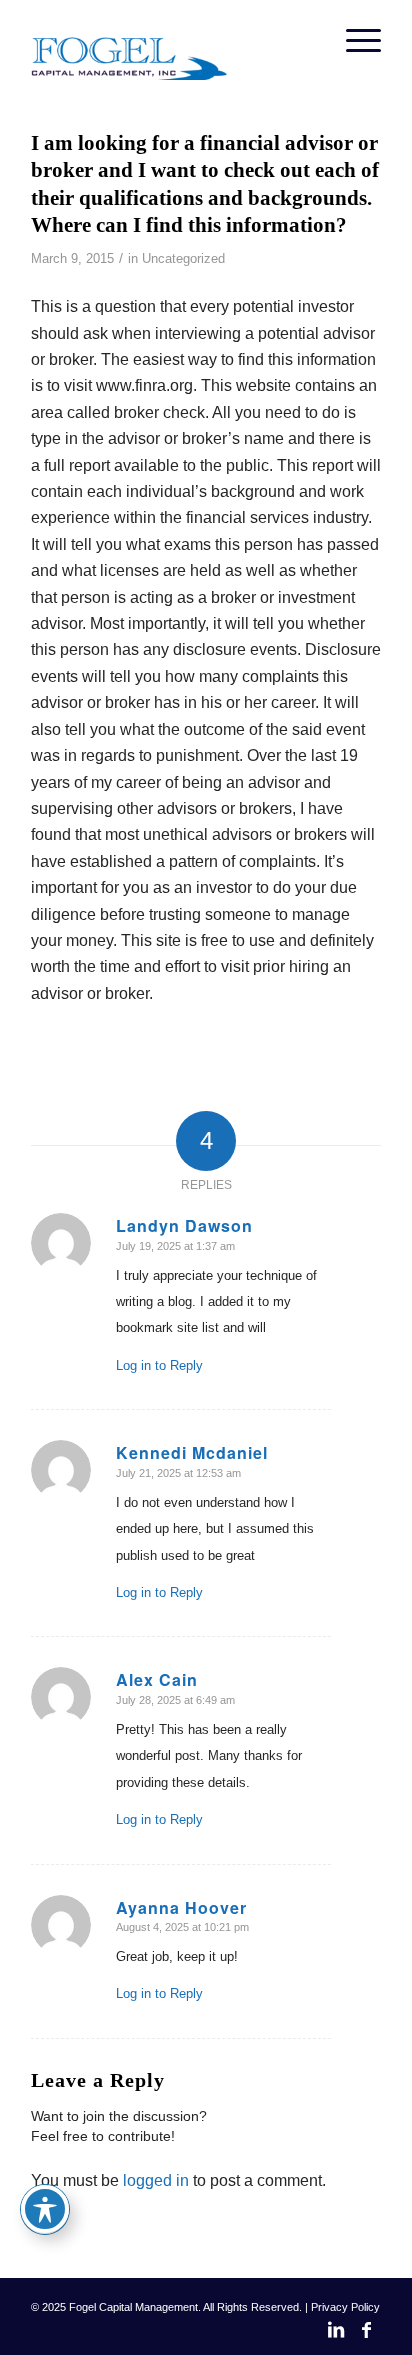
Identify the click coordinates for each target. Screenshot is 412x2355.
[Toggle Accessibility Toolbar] (45, 2209)
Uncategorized (183, 258)
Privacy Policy (345, 2307)
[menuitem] (353, 40)
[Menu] (353, 40)
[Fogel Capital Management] (171, 40)
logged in (156, 2180)
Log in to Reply (159, 1365)
